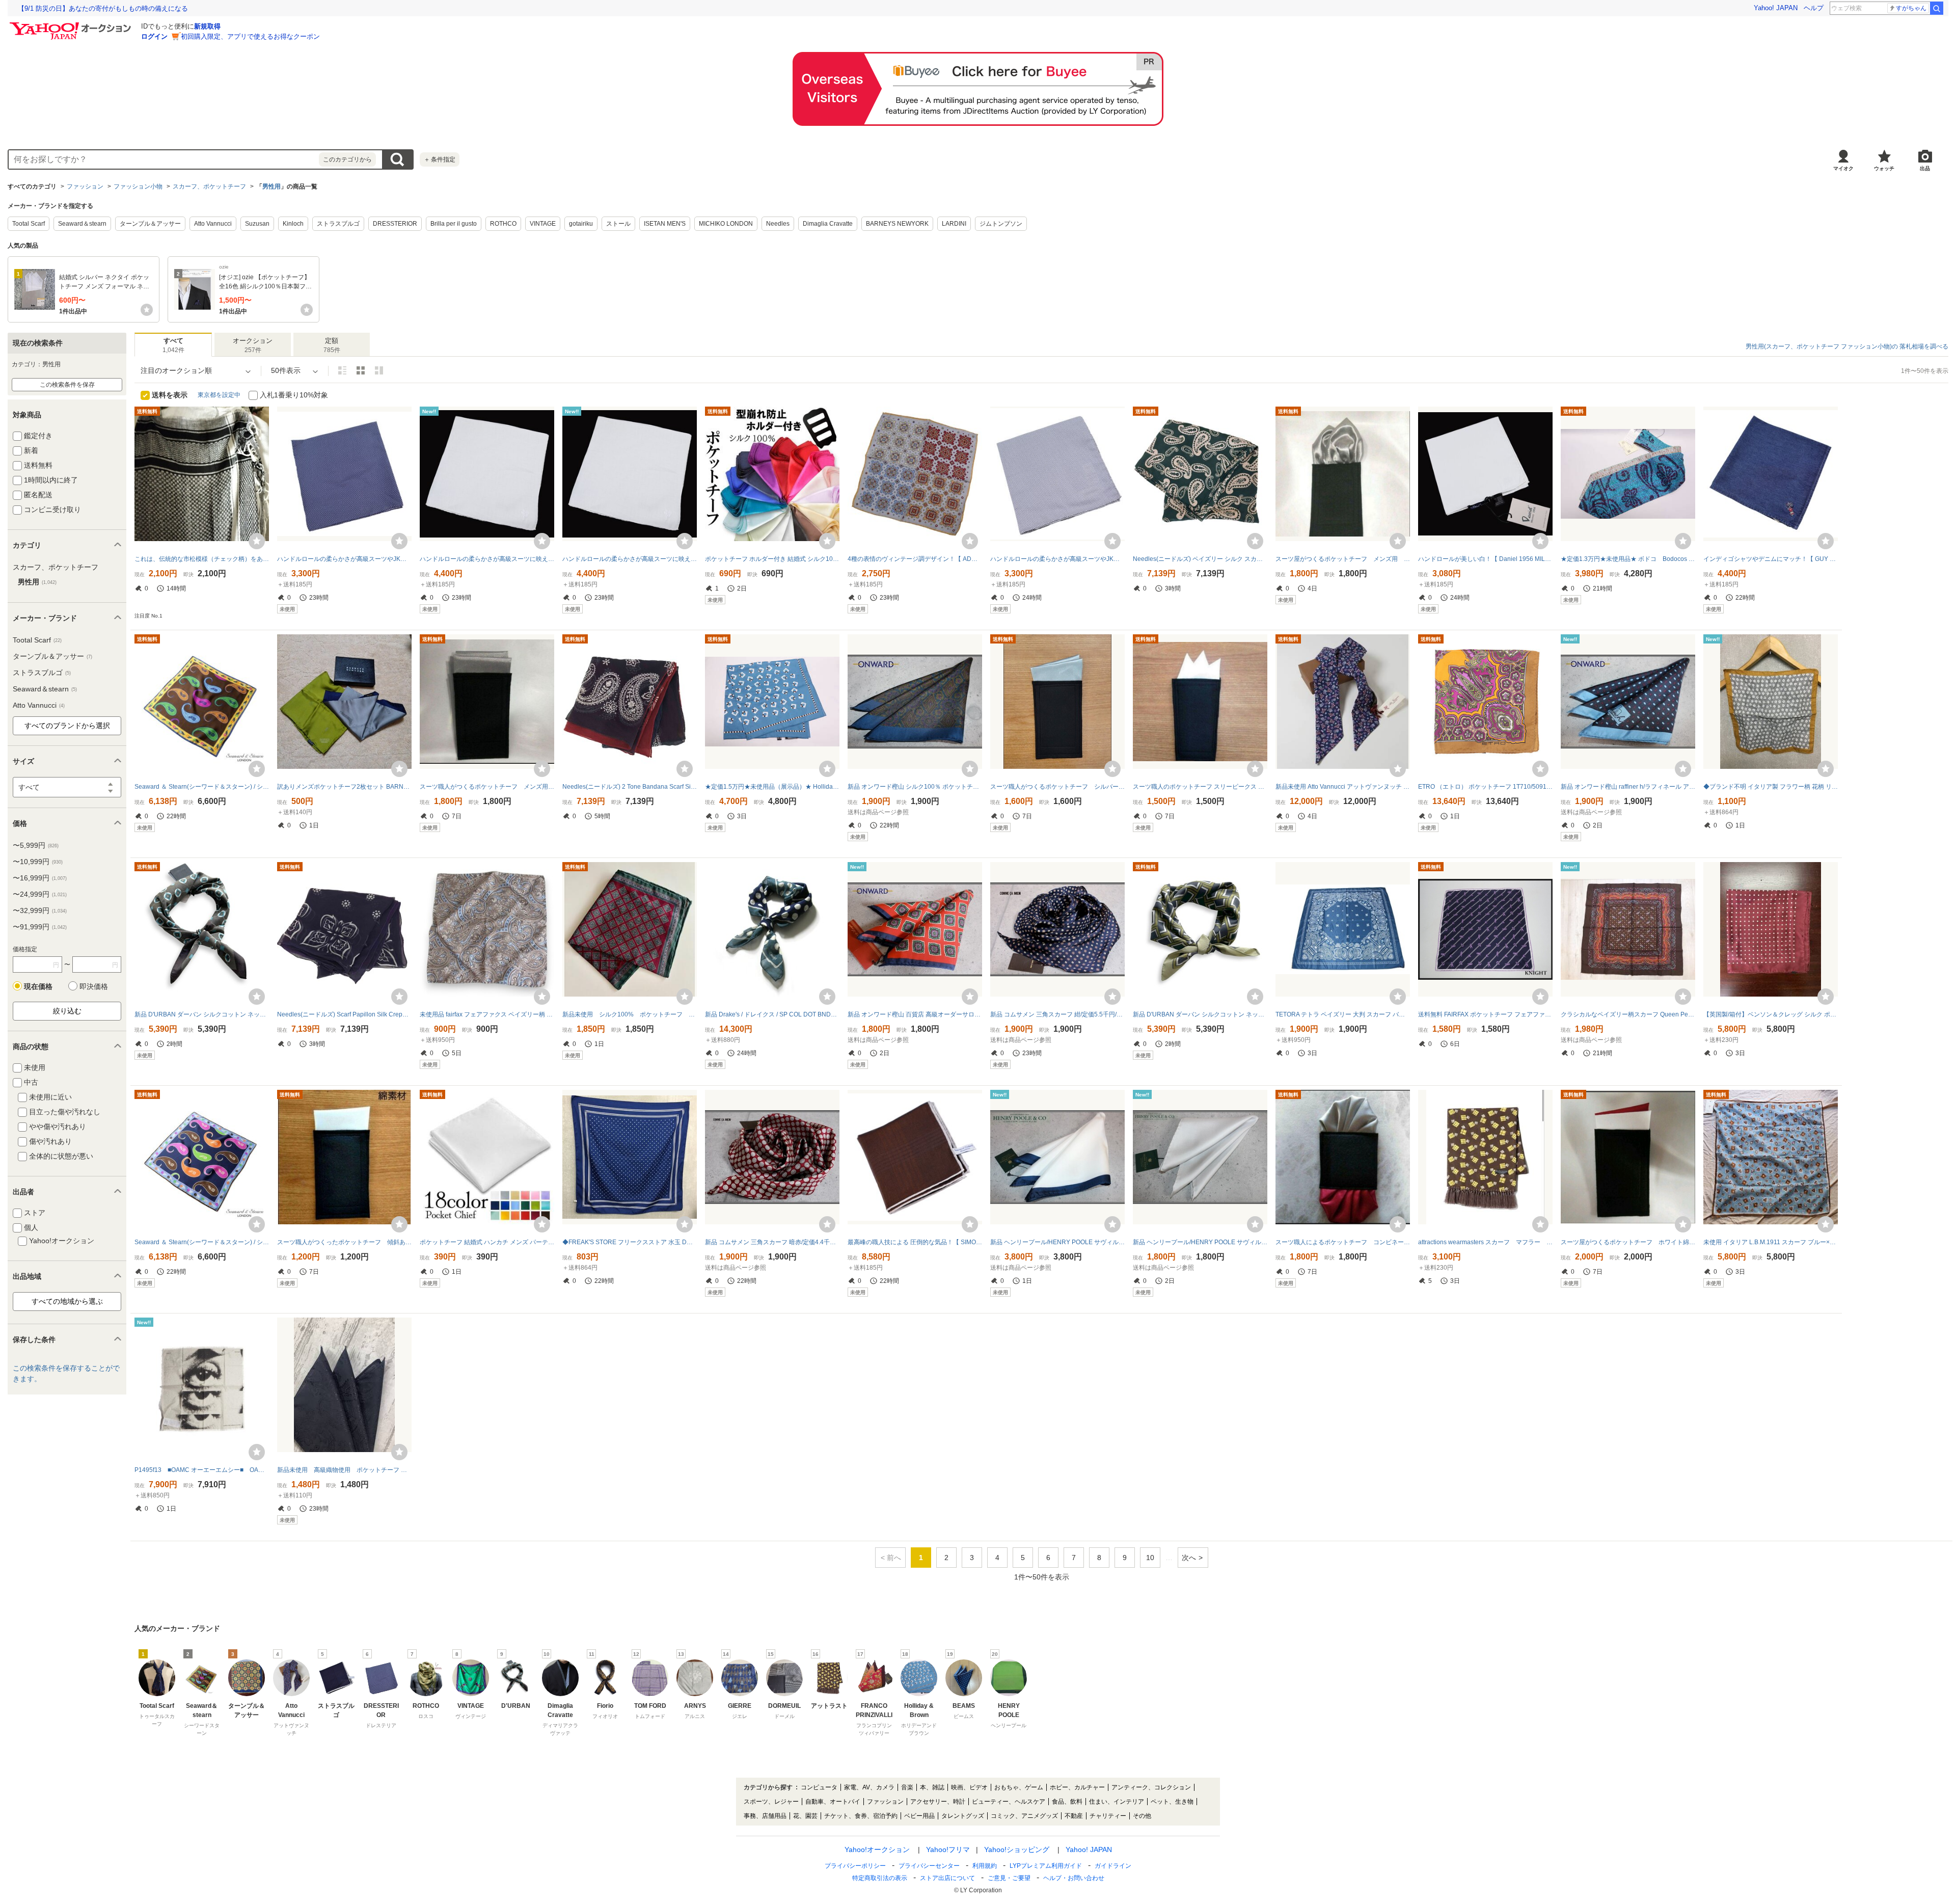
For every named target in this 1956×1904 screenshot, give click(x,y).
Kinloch (293, 224)
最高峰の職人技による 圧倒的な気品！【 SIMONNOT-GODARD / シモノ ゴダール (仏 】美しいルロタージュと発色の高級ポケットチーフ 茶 (915, 1242)
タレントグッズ (963, 1816)
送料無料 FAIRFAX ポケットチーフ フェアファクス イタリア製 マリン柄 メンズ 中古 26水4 (1485, 1014)
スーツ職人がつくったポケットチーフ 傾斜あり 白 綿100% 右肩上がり (344, 1242)
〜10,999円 (38, 862)
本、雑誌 (932, 1787)
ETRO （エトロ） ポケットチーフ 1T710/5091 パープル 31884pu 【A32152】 (1485, 787)
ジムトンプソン (1001, 224)
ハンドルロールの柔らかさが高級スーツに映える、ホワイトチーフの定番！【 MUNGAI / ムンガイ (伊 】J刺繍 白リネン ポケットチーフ (630, 559)
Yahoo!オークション (877, 1849)
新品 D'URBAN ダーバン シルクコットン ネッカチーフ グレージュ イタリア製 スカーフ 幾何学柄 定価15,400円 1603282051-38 (202, 1014)
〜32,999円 (40, 910)
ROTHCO (503, 224)
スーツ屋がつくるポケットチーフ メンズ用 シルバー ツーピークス (1343, 559)
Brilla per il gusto (454, 224)
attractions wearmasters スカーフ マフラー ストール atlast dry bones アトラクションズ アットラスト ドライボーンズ (1485, 1242)
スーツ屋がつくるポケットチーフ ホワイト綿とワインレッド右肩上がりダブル (1628, 1242)
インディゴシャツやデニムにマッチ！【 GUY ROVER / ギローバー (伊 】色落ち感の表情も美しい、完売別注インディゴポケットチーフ (1771, 559)
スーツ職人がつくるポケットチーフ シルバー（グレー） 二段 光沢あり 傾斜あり (1057, 787)
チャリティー (1108, 1816)
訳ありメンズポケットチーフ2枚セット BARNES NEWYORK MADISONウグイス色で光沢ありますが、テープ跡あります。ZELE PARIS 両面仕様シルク (344, 787)
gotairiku (581, 224)
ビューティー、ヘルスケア (1009, 1802)
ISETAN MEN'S (665, 224)
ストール (618, 224)
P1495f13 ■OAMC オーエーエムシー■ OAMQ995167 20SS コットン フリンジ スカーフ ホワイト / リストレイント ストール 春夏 (202, 1470)
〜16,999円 (40, 878)
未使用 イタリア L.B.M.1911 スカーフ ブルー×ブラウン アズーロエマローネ (1771, 1242)
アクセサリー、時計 (938, 1802)
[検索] (1937, 8)
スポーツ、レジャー (771, 1802)
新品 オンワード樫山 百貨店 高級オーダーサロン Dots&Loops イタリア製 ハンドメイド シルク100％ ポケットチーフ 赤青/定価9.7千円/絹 (915, 1014)
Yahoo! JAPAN (1776, 8)
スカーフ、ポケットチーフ (209, 186)
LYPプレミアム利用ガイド (1046, 1866)
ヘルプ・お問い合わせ (1074, 1878)
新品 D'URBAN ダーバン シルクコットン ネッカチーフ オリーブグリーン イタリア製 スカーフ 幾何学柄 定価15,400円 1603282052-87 (1200, 1014)
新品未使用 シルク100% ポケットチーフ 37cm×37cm (630, 1014)
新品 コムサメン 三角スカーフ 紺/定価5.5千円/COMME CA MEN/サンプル (1057, 1014)
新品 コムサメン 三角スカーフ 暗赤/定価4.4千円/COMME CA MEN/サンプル (772, 1242)
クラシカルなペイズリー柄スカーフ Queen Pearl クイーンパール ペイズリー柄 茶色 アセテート (1628, 1014)
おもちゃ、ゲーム (1019, 1787)
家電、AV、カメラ (869, 1787)
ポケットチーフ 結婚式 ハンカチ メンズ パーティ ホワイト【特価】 (487, 1242)
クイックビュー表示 (379, 370)
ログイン (154, 36)
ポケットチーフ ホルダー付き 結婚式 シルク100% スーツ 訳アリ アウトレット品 (772, 559)
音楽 (907, 1787)
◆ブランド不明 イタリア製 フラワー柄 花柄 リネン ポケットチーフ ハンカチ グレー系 (1771, 787)
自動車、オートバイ (833, 1802)
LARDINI (954, 224)
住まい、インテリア (1117, 1802)
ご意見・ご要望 (1009, 1878)
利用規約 (985, 1866)
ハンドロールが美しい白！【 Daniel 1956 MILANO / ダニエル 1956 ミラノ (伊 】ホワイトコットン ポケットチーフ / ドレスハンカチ (1485, 559)
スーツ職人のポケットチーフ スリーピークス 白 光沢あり (1200, 787)
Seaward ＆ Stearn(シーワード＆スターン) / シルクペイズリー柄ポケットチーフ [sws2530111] (202, 787)
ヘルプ (1814, 8)
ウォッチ (1884, 168)
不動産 (1074, 1816)
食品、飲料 (1067, 1802)
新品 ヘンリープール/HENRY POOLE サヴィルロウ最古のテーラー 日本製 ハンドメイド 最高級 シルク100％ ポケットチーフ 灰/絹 (1200, 1242)
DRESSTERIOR (395, 224)
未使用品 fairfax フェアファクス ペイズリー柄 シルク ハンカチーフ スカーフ (487, 1014)
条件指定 (440, 159)
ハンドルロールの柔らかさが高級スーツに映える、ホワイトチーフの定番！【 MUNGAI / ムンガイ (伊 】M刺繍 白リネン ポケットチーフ (487, 559)
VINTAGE (543, 224)
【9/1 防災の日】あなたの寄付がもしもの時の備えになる (103, 8)
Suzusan (257, 224)
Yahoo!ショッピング (1017, 1849)
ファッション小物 (138, 186)
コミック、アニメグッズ (1024, 1816)
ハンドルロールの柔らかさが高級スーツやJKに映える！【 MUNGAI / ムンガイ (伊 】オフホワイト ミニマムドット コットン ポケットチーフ (1057, 559)
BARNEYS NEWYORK (897, 224)
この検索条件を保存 (67, 385)
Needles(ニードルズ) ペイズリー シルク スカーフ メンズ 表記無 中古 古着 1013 (1200, 559)
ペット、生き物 (1172, 1802)
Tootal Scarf (29, 224)
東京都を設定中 (219, 395)
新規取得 (207, 26)
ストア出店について (947, 1878)
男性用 (271, 186)
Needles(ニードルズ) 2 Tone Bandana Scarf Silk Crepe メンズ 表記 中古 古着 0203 (630, 787)
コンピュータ (819, 1787)
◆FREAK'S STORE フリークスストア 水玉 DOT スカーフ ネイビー (630, 1242)
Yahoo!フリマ (948, 1849)
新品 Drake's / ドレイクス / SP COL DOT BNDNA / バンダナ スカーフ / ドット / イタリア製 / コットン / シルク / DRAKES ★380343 (772, 1014)
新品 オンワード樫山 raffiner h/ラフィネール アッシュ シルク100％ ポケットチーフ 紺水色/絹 (1628, 787)
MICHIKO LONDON (726, 224)
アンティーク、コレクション (1151, 1787)
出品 (1925, 168)
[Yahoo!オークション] (72, 25)
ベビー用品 (919, 1816)
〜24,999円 (40, 894)
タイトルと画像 (342, 370)
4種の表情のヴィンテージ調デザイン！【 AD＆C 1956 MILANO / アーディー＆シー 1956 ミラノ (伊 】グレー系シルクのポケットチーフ (915, 559)
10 (1150, 1558)
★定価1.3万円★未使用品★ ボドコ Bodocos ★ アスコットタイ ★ (1628, 559)
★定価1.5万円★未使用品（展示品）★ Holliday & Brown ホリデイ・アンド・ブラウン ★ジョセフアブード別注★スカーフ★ (772, 787)
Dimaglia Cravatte (828, 224)
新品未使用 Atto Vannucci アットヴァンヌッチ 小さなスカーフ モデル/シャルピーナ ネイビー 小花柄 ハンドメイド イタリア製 (1343, 787)
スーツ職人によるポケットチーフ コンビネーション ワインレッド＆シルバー (1343, 1242)
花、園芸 (805, 1816)
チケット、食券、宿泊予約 (861, 1816)
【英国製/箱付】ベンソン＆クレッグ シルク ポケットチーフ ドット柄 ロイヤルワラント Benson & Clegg (1771, 1014)
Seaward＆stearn (82, 224)
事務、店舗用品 (765, 1816)
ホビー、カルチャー (1077, 1787)
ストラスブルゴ (338, 224)
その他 (1142, 1816)
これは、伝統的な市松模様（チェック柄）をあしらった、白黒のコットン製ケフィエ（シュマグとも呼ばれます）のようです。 (202, 559)
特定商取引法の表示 (880, 1878)
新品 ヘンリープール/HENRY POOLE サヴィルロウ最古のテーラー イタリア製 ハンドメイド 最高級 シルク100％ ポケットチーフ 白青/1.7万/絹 (1057, 1242)
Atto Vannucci (213, 224)
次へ (1189, 1558)
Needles (778, 224)
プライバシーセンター (929, 1866)
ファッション (85, 186)
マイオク (1843, 168)
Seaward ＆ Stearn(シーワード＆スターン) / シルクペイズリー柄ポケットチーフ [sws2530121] (202, 1242)
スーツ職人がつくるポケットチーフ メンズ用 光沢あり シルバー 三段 (487, 787)
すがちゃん (1911, 8)
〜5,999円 (36, 845)
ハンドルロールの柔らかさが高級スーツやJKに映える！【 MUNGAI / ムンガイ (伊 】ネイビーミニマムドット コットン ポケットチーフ (344, 559)
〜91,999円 (40, 927)
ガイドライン (1113, 1866)
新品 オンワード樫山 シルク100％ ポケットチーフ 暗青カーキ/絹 (915, 787)
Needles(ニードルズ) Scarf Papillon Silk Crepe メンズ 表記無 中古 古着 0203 (344, 1014)
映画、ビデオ (969, 1787)
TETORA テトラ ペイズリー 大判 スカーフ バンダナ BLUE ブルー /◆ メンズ (1343, 1014)
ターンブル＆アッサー (150, 224)
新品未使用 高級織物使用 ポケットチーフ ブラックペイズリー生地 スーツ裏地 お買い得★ (344, 1470)
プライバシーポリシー (855, 1866)
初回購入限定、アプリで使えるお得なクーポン (250, 36)
